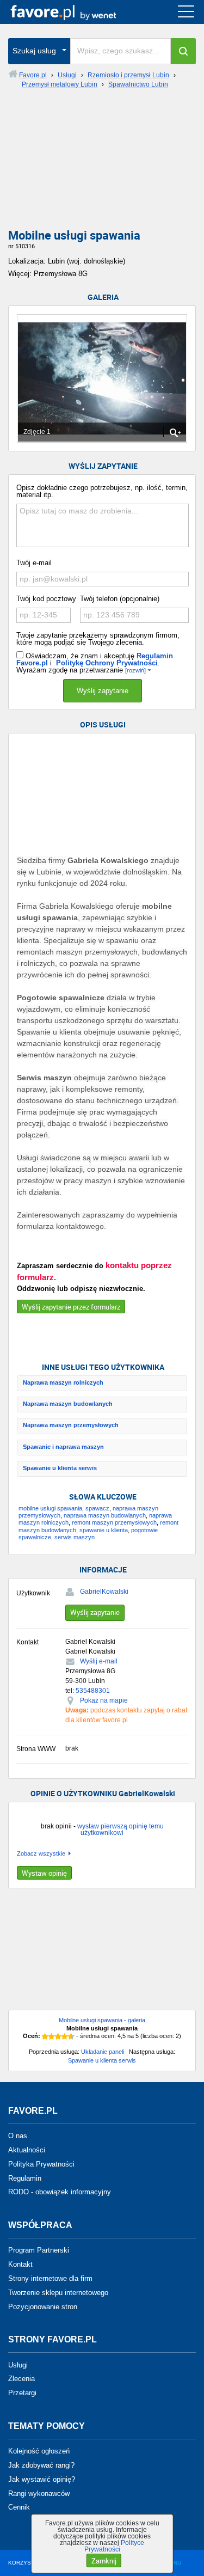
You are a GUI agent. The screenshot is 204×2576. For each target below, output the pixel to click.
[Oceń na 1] (45, 2036)
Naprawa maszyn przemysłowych (71, 1425)
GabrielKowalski (104, 1592)
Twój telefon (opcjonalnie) (120, 599)
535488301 (93, 1691)
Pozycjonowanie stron (43, 2306)
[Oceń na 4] (65, 2036)
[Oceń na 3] (58, 2036)
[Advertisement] (102, 163)
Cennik (19, 2507)
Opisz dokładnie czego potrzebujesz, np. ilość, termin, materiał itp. (102, 491)
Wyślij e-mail (99, 1661)
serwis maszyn (75, 1537)
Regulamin (25, 2178)
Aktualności (27, 2150)
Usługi (18, 2364)
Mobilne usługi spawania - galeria (102, 2020)
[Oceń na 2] (52, 2036)
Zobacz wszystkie (41, 1854)
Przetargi (22, 2393)
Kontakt (20, 2264)
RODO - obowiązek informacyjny (60, 2192)
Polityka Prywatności (41, 2164)
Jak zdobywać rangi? (41, 2465)
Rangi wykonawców (39, 2493)
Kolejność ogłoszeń (39, 2451)
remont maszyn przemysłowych (114, 1522)
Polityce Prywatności (115, 2546)
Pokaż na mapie (104, 1700)
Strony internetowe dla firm (50, 2278)
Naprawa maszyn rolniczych (63, 1382)
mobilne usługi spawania (50, 1508)
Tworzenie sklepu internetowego (58, 2293)
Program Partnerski (39, 2250)
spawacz (97, 1508)
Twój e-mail (34, 563)
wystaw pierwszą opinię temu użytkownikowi (120, 1829)
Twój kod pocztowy (46, 599)
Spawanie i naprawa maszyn (63, 1447)
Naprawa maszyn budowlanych (68, 1404)
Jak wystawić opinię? (42, 2479)
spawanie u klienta (104, 1530)
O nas (18, 2136)
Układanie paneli (103, 2052)
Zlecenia (21, 2379)
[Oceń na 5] (71, 2036)
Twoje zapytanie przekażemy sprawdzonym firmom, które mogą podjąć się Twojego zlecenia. (98, 639)
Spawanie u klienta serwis (60, 1468)
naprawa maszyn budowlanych (105, 1515)
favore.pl (75, 12)
